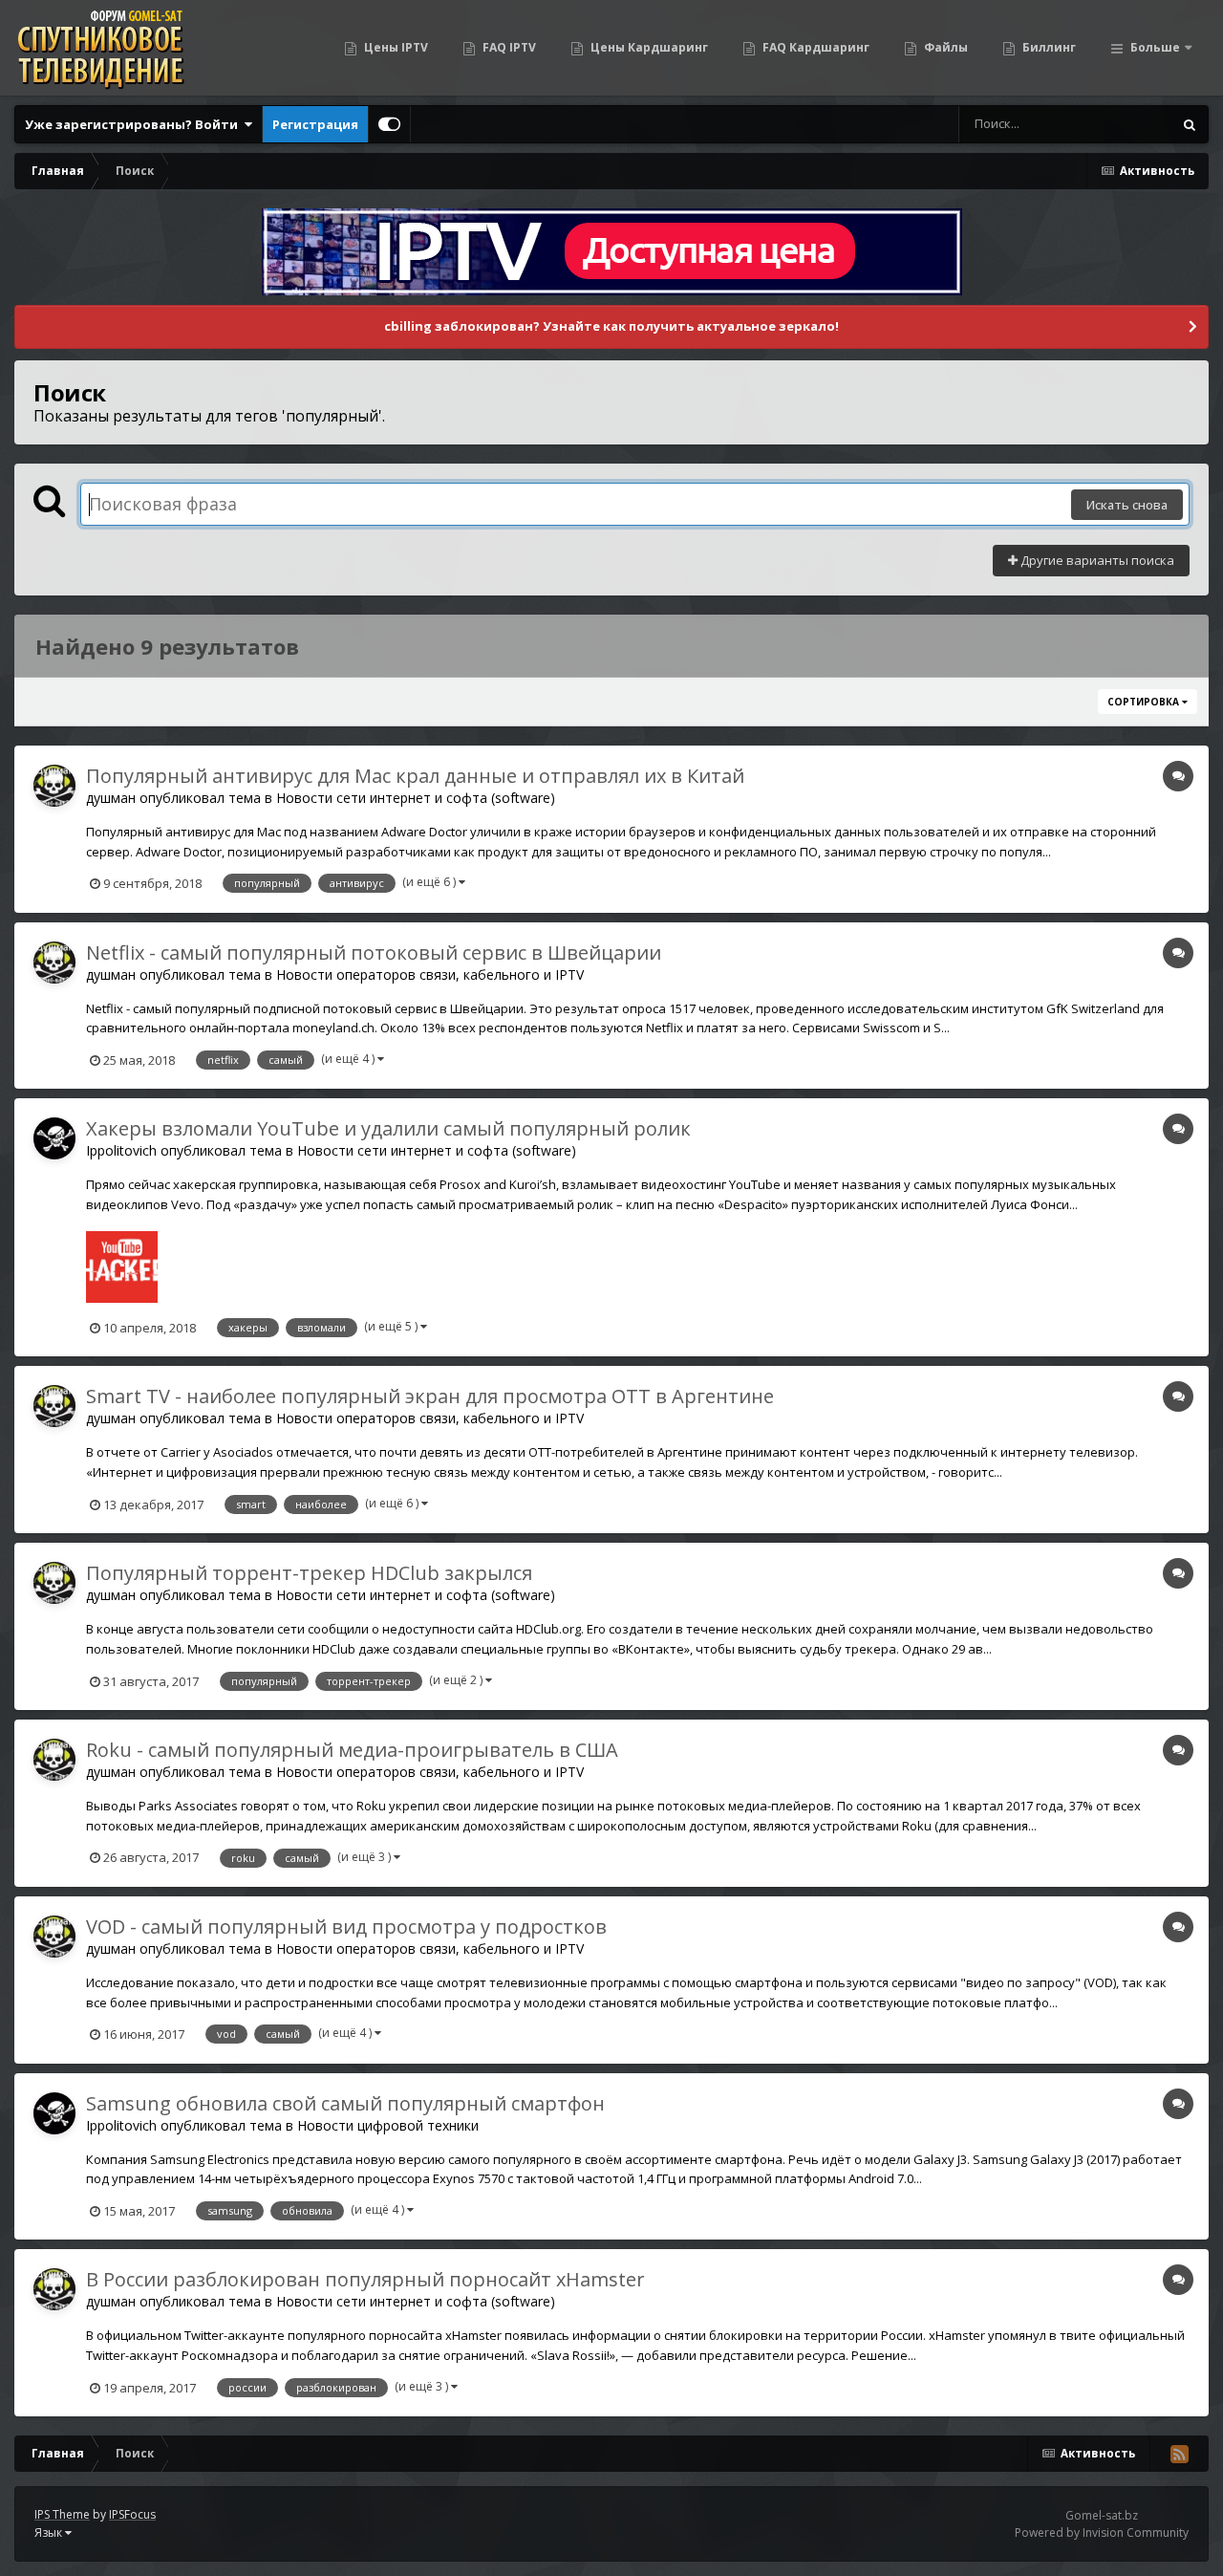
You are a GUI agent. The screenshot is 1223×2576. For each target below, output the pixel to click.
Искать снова (1127, 505)
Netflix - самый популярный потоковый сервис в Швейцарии (374, 952)
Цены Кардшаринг (648, 47)
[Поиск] (1190, 124)
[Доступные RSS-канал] (1179, 2454)
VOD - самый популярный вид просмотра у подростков (346, 1927)
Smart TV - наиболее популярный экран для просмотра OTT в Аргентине (430, 1396)
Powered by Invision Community (1102, 2533)
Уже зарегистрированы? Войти (134, 124)
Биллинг (1048, 47)
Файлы (944, 47)
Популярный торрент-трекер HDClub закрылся (309, 1573)
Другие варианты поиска (1096, 560)
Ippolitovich (121, 1150)
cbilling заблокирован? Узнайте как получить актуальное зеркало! (611, 326)
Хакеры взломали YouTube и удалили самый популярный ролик (388, 1128)
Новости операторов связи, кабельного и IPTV (430, 974)
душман (111, 798)
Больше (1155, 47)
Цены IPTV (395, 47)
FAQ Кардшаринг (815, 47)
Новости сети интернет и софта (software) (416, 798)
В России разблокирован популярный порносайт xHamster (365, 2279)
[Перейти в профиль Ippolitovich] (54, 1138)
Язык (50, 2533)
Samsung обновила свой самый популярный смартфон (345, 2103)
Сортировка (1145, 702)
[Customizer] (389, 124)
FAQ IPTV (508, 47)
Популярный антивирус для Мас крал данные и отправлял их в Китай (415, 776)
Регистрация (315, 124)
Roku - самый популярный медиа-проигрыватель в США (352, 1750)
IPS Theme (62, 2514)
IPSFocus (132, 2514)
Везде (1129, 124)
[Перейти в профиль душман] (54, 786)
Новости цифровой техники (388, 2125)
